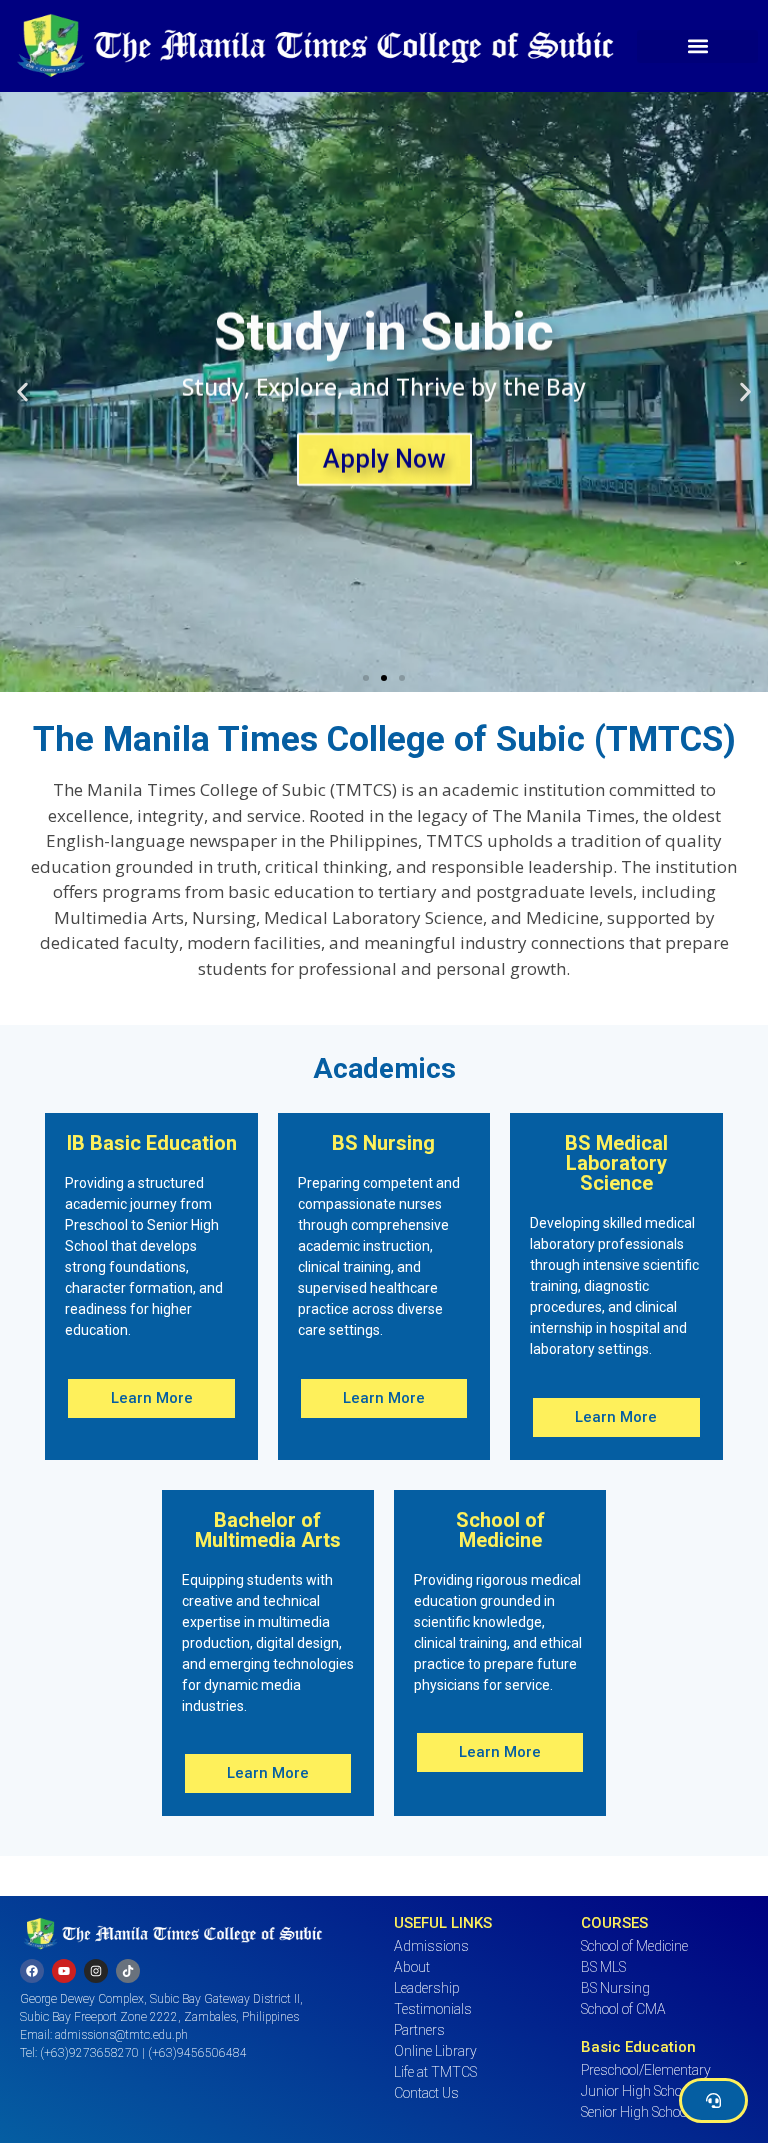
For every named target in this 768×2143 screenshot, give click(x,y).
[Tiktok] (128, 1971)
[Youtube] (64, 1971)
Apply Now (384, 455)
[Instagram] (96, 1971)
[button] (697, 46)
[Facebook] (32, 1971)
